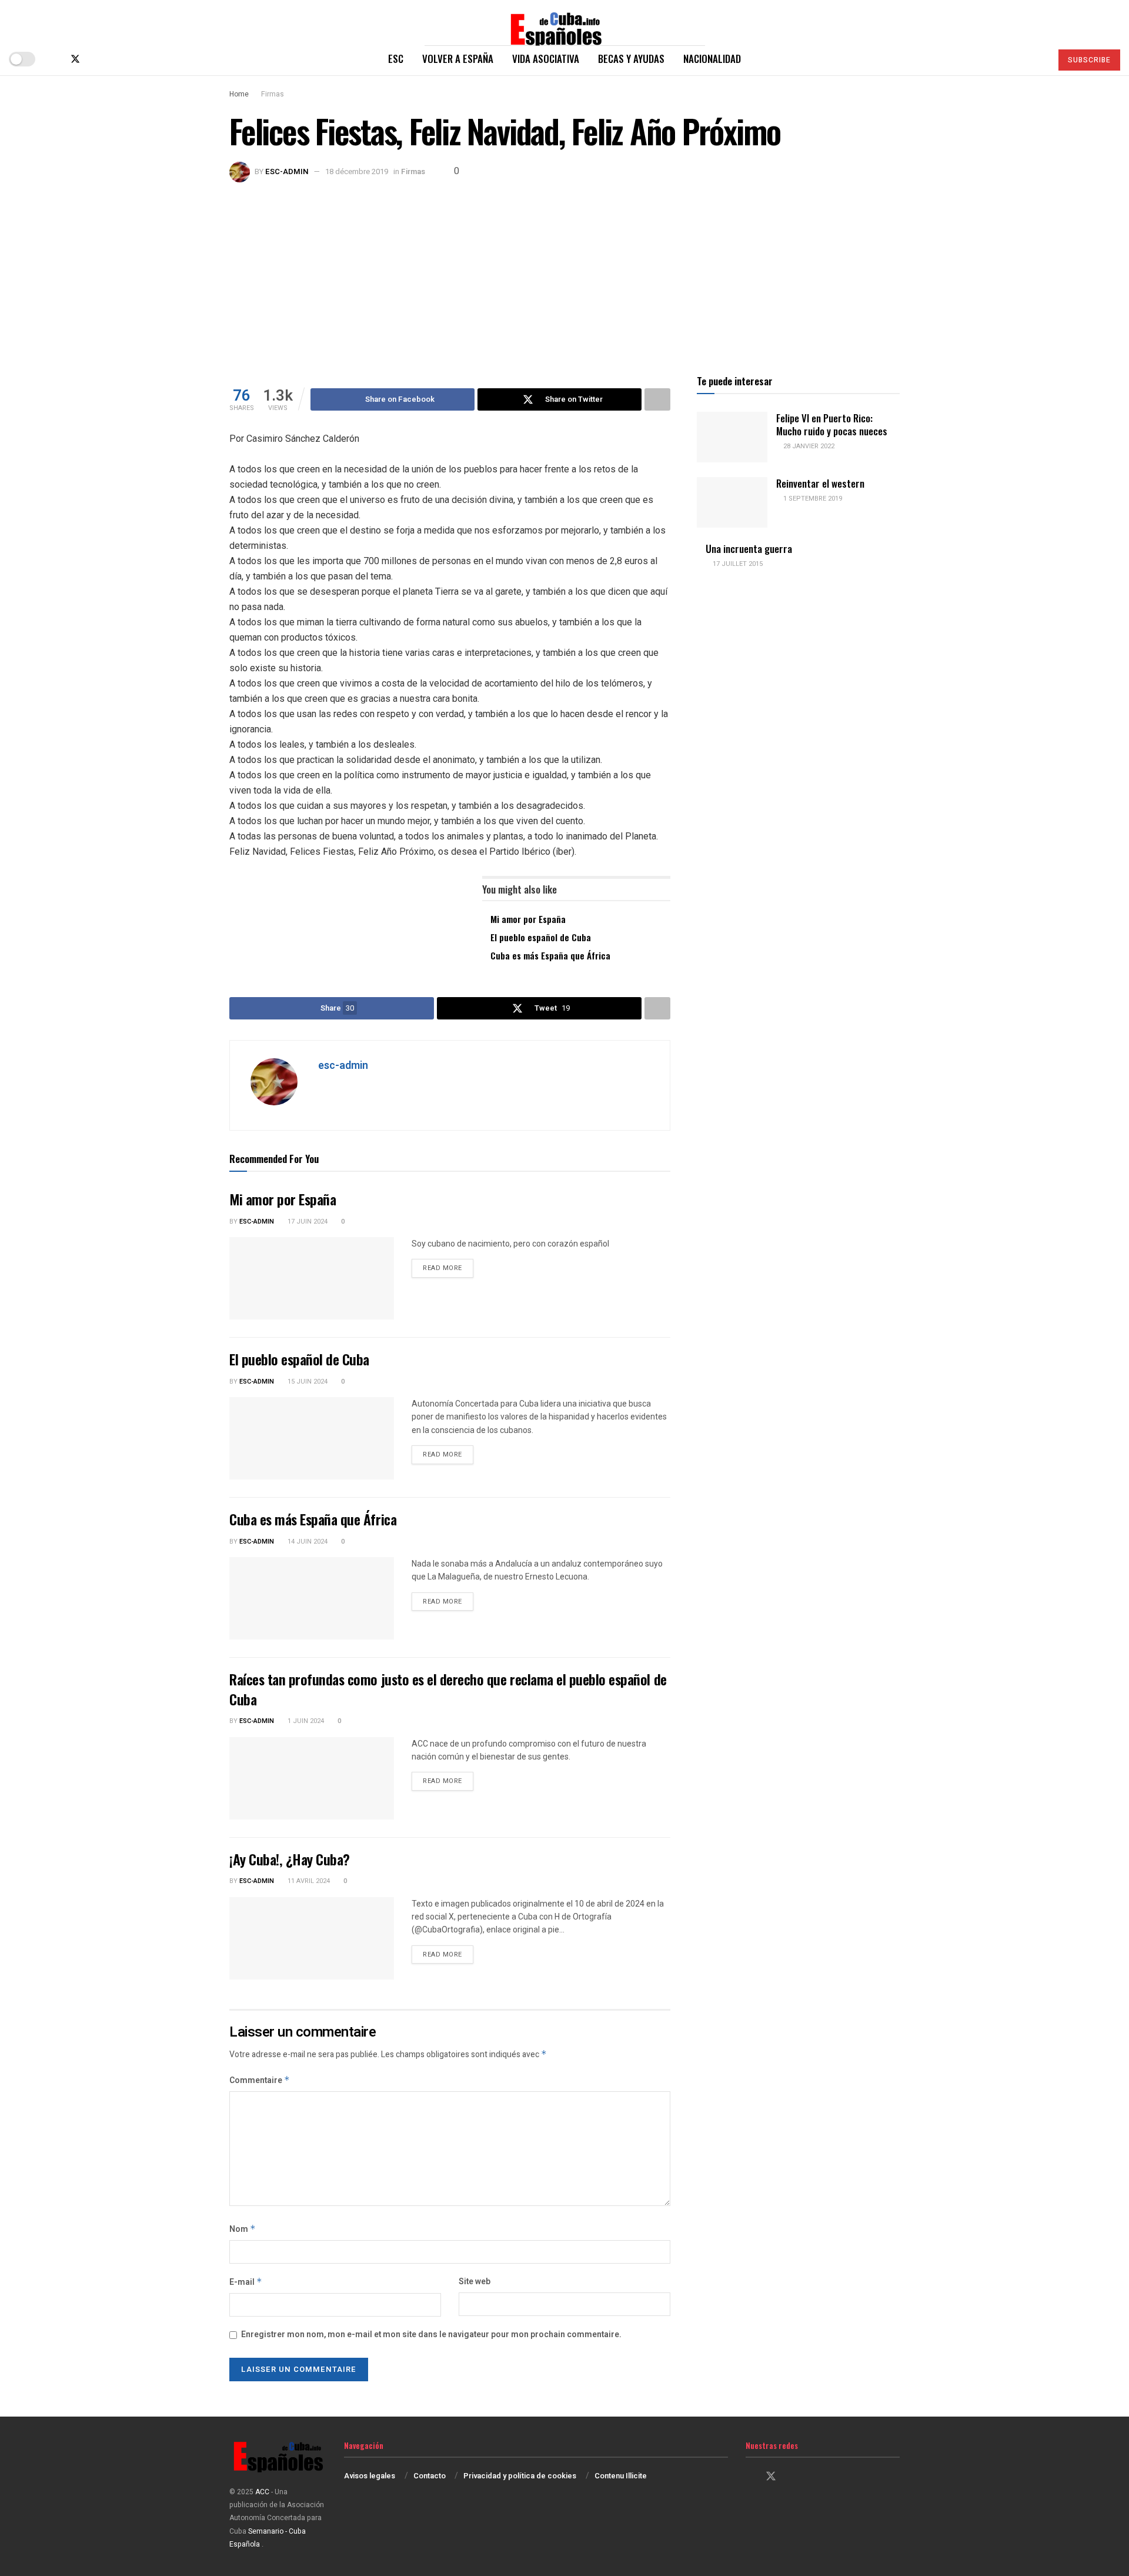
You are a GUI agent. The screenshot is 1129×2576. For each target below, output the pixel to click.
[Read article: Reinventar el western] (732, 502)
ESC (396, 59)
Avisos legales (370, 2476)
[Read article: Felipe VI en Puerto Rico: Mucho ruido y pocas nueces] (732, 437)
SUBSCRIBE (1089, 60)
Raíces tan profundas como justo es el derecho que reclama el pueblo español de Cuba (448, 1689)
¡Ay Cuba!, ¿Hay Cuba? (290, 1859)
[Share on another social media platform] (657, 399)
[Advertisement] (564, 271)
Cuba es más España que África (550, 955)
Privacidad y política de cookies (520, 2476)
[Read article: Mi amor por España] (312, 1278)
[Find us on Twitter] (75, 59)
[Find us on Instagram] (95, 59)
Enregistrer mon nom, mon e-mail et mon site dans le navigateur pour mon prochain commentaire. (431, 2335)
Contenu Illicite (621, 2476)
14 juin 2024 (307, 1542)
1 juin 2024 (305, 1721)
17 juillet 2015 (737, 564)
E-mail (246, 2282)
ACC (262, 2492)
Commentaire (260, 2080)
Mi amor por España (528, 919)
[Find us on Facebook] (55, 59)
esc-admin (287, 171)
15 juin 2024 (307, 1382)
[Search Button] (1038, 59)
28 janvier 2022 (808, 446)
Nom (243, 2229)
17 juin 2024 (307, 1222)
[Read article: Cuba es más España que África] (312, 1598)
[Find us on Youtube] (114, 59)
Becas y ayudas (631, 59)
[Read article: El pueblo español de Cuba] (312, 1438)
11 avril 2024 (308, 1881)
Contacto (430, 2476)
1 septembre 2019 (812, 499)
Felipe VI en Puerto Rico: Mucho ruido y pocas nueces (832, 424)
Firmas (273, 94)
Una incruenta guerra (749, 549)
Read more (448, 1268)
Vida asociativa (546, 59)
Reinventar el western (820, 483)
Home (239, 94)
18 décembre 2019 (357, 171)
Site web (475, 2282)
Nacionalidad (712, 59)
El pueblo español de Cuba (541, 937)
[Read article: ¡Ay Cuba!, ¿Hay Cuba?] (312, 1938)
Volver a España (458, 59)
